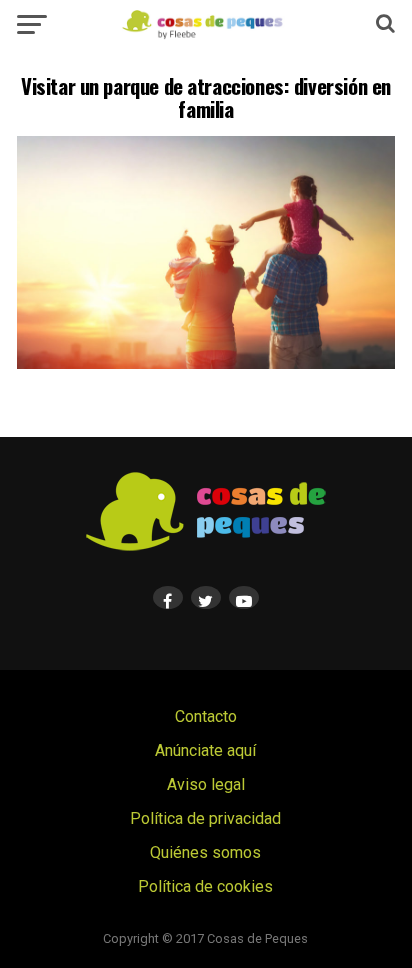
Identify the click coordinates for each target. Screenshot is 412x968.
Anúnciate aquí (205, 750)
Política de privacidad (205, 818)
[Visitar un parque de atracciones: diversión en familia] (206, 363)
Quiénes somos (205, 852)
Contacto (206, 716)
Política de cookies (205, 886)
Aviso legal (206, 784)
